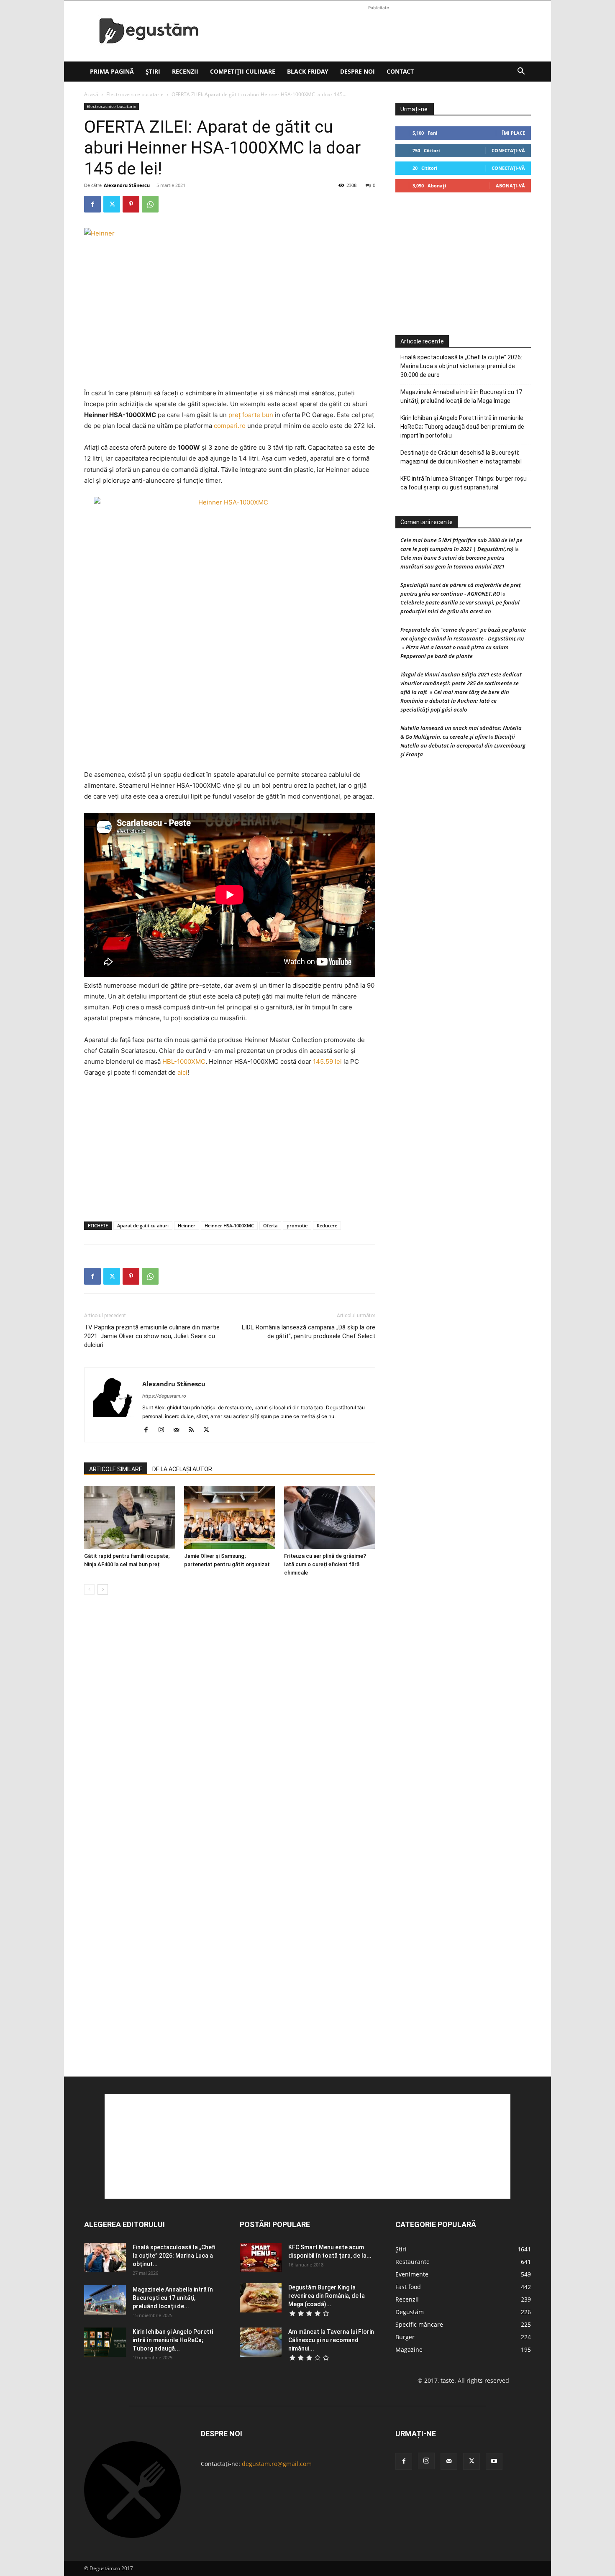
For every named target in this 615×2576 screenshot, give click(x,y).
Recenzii (185, 71)
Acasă (91, 94)
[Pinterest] (131, 204)
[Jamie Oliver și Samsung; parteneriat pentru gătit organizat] (230, 1518)
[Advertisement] (379, 31)
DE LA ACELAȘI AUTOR (182, 1469)
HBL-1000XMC (184, 1061)
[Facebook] (92, 204)
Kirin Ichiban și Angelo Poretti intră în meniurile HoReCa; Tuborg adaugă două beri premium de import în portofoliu (462, 427)
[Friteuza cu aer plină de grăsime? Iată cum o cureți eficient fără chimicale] (330, 1518)
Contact (400, 71)
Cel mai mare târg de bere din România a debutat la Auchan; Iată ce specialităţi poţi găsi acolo (455, 701)
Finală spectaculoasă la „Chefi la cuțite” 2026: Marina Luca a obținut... (174, 2256)
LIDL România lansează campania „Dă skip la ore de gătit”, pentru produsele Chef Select (309, 1332)
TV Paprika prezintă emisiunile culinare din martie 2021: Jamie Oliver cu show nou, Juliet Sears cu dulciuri (152, 1336)
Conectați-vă (508, 150)
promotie (297, 1225)
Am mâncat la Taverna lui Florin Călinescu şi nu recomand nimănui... (331, 2340)
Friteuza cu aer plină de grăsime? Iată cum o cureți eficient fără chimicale (325, 1564)
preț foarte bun (251, 415)
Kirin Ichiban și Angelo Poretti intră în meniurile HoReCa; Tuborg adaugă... (173, 2340)
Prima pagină (112, 71)
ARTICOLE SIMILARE (116, 1469)
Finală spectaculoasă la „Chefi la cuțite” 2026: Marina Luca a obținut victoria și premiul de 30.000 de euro (461, 366)
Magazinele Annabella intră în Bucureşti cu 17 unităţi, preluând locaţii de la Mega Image (461, 396)
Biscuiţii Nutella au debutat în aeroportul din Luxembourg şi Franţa (463, 745)
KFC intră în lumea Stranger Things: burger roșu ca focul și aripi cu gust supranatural (464, 483)
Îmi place (514, 133)
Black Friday (308, 71)
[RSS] (194, 1430)
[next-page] (103, 1589)
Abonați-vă (510, 186)
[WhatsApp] (150, 204)
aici (182, 1072)
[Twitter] (112, 204)
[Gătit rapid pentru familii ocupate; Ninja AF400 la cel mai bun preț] (130, 1518)
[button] (521, 72)
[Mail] (179, 1430)
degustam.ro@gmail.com (277, 2464)
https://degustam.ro (164, 1396)
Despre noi (357, 71)
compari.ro (230, 426)
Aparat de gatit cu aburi (143, 1225)
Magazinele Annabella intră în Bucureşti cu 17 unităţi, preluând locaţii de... (173, 2298)
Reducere (327, 1225)
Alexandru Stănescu (127, 185)
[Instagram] (164, 1430)
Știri (153, 71)
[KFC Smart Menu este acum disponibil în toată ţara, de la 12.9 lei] (261, 2258)
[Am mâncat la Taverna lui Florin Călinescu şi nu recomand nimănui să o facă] (261, 2342)
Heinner (187, 1225)
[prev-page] (89, 1589)
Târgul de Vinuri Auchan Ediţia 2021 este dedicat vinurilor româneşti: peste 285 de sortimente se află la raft (461, 683)
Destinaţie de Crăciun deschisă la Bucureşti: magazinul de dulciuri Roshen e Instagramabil (461, 457)
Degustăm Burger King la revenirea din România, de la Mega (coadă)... (327, 2296)
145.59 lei (327, 1061)
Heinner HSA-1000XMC (229, 1225)
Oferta (270, 1225)
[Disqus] (230, 1728)
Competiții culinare (243, 71)
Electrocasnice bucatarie (135, 94)
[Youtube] (494, 2461)
